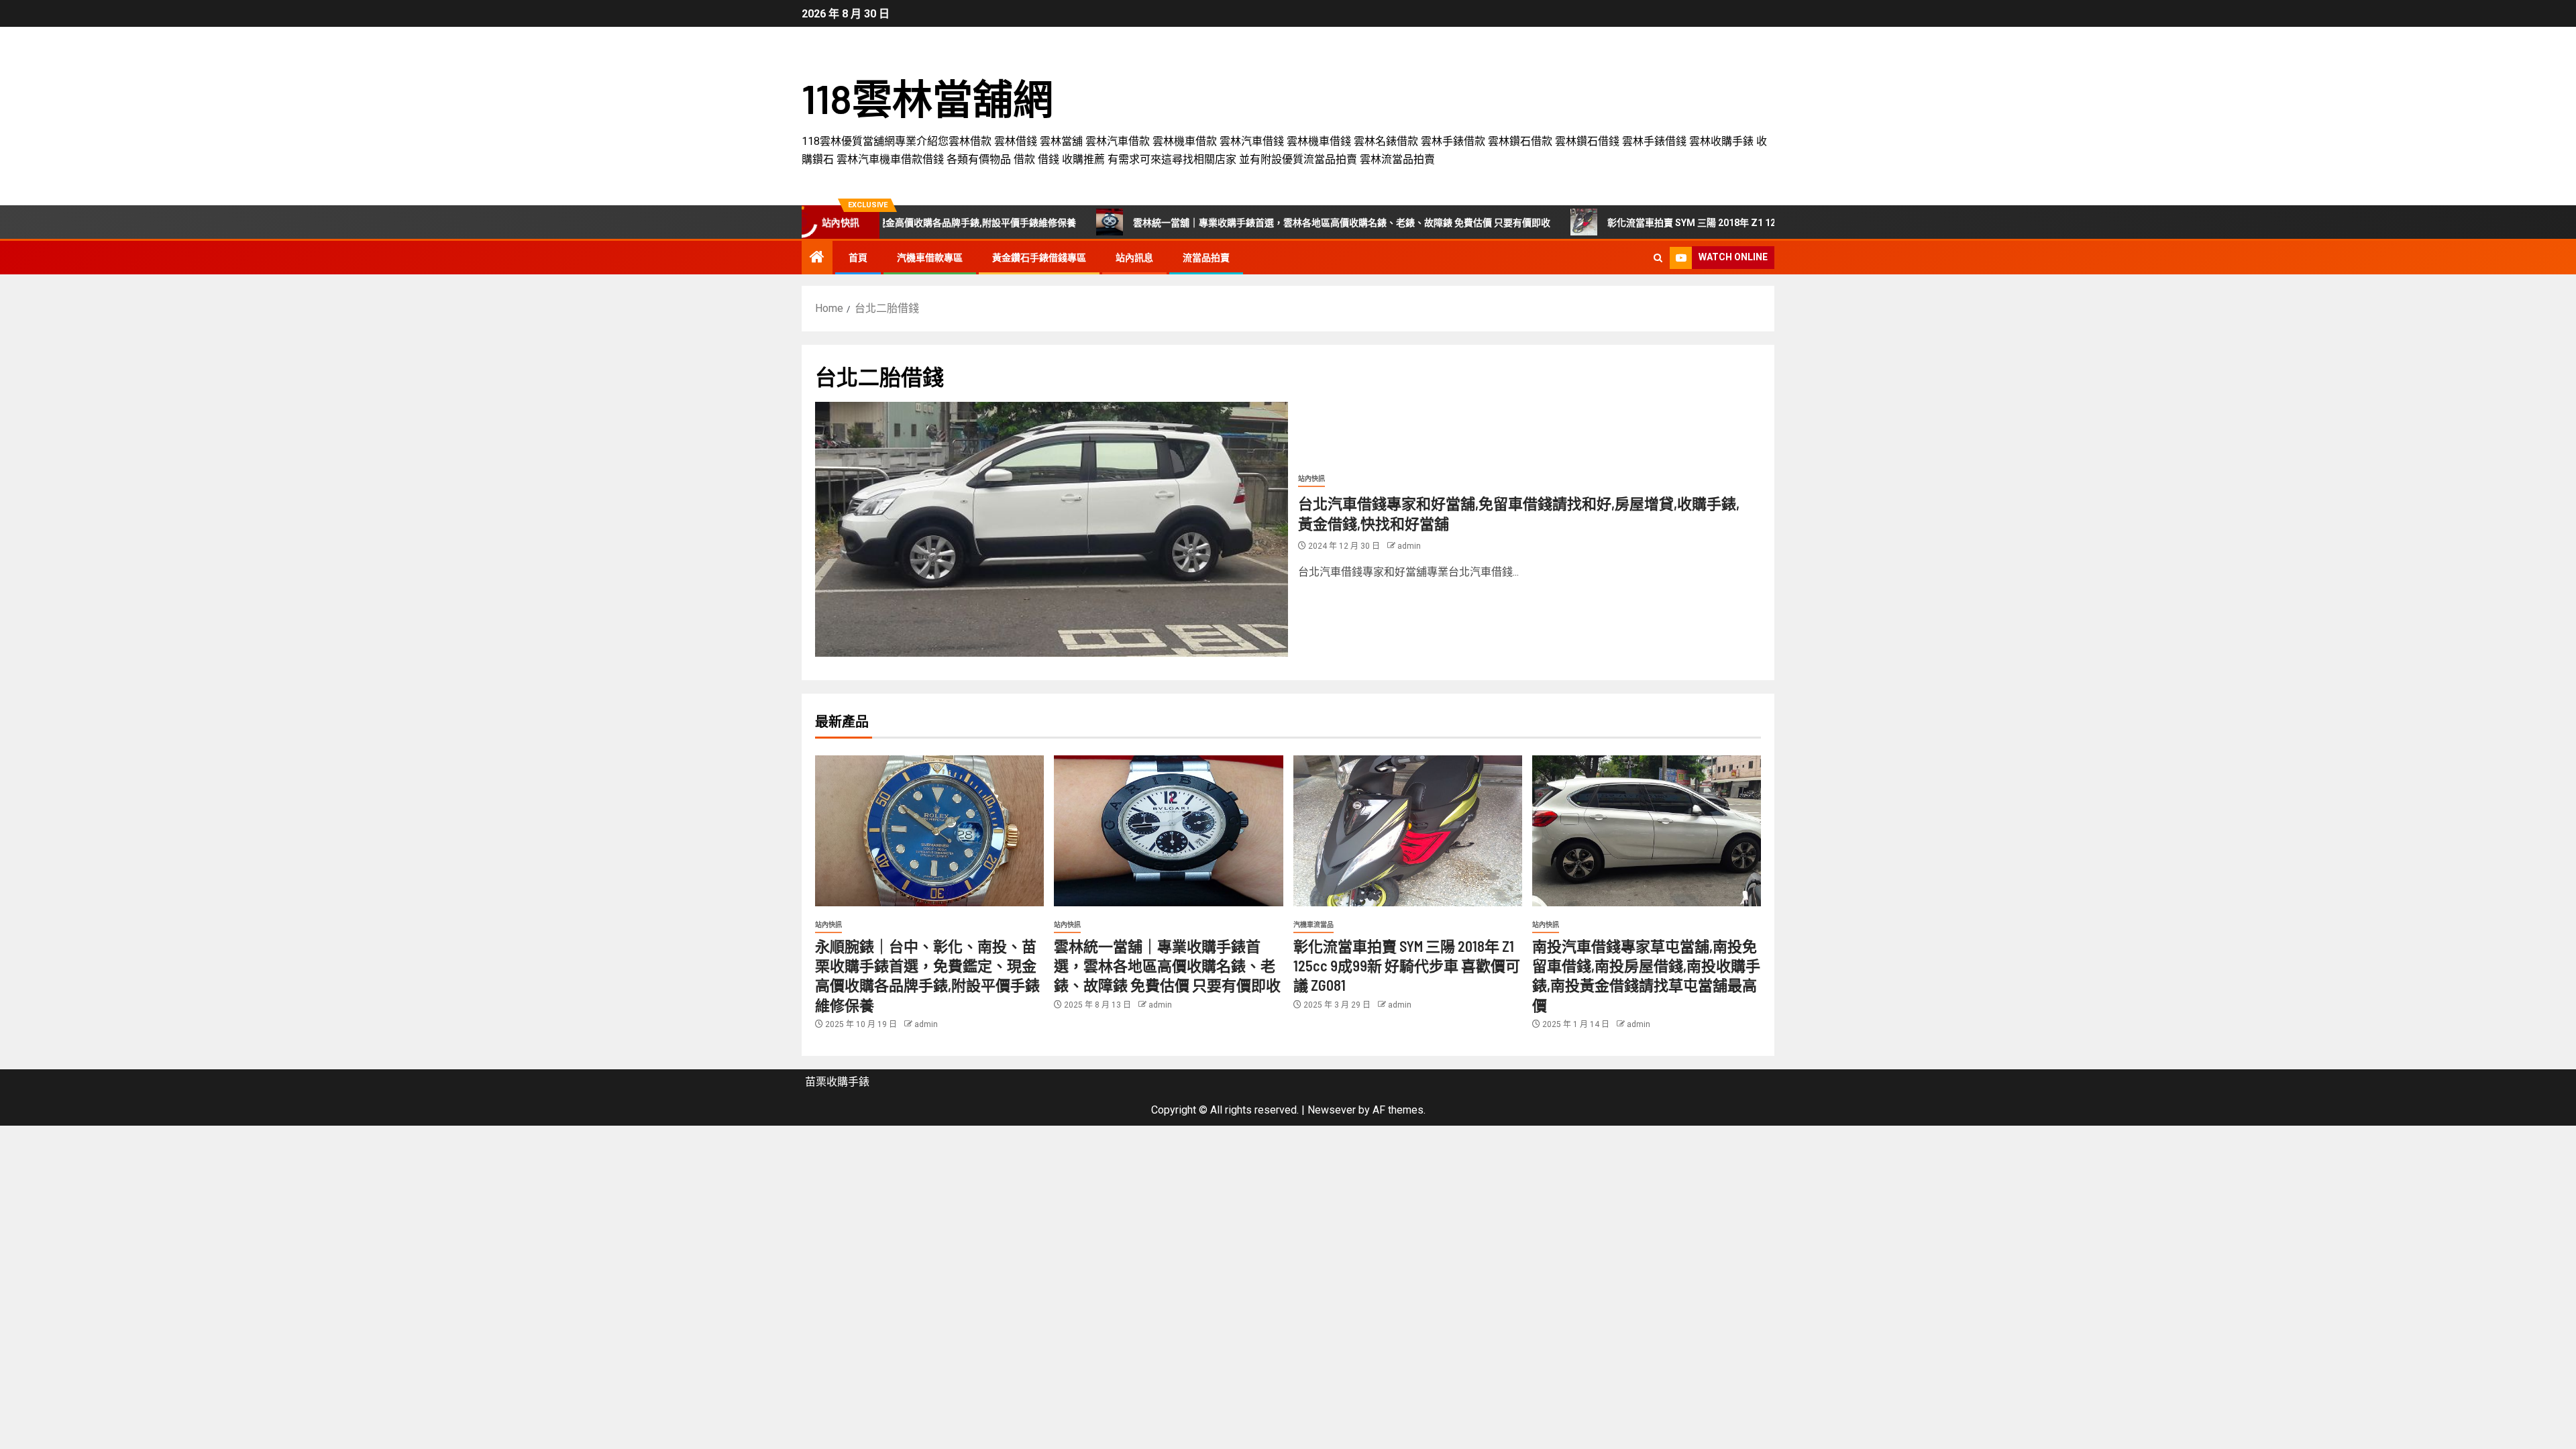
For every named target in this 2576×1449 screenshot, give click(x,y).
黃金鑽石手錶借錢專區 (1039, 258)
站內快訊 (1311, 479)
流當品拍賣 (1206, 258)
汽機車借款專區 (930, 258)
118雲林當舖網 (927, 98)
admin (1409, 546)
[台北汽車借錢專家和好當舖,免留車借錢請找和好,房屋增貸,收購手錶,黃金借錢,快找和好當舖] (1052, 529)
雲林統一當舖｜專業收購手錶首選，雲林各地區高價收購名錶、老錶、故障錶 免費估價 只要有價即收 (1251, 223)
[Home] (817, 258)
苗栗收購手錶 (837, 1082)
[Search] (1658, 258)
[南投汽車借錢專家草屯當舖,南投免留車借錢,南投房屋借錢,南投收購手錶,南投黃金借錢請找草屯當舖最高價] (1647, 831)
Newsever (1332, 1110)
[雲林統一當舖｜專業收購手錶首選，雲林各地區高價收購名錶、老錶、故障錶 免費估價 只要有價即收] (1168, 831)
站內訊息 (1134, 258)
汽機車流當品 (1313, 925)
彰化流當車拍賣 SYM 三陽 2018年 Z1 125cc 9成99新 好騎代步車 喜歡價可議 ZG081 (1692, 223)
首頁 (858, 258)
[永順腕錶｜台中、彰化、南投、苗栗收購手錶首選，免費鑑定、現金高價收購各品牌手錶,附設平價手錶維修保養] (929, 831)
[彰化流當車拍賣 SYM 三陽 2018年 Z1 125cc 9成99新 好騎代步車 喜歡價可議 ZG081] (1408, 831)
